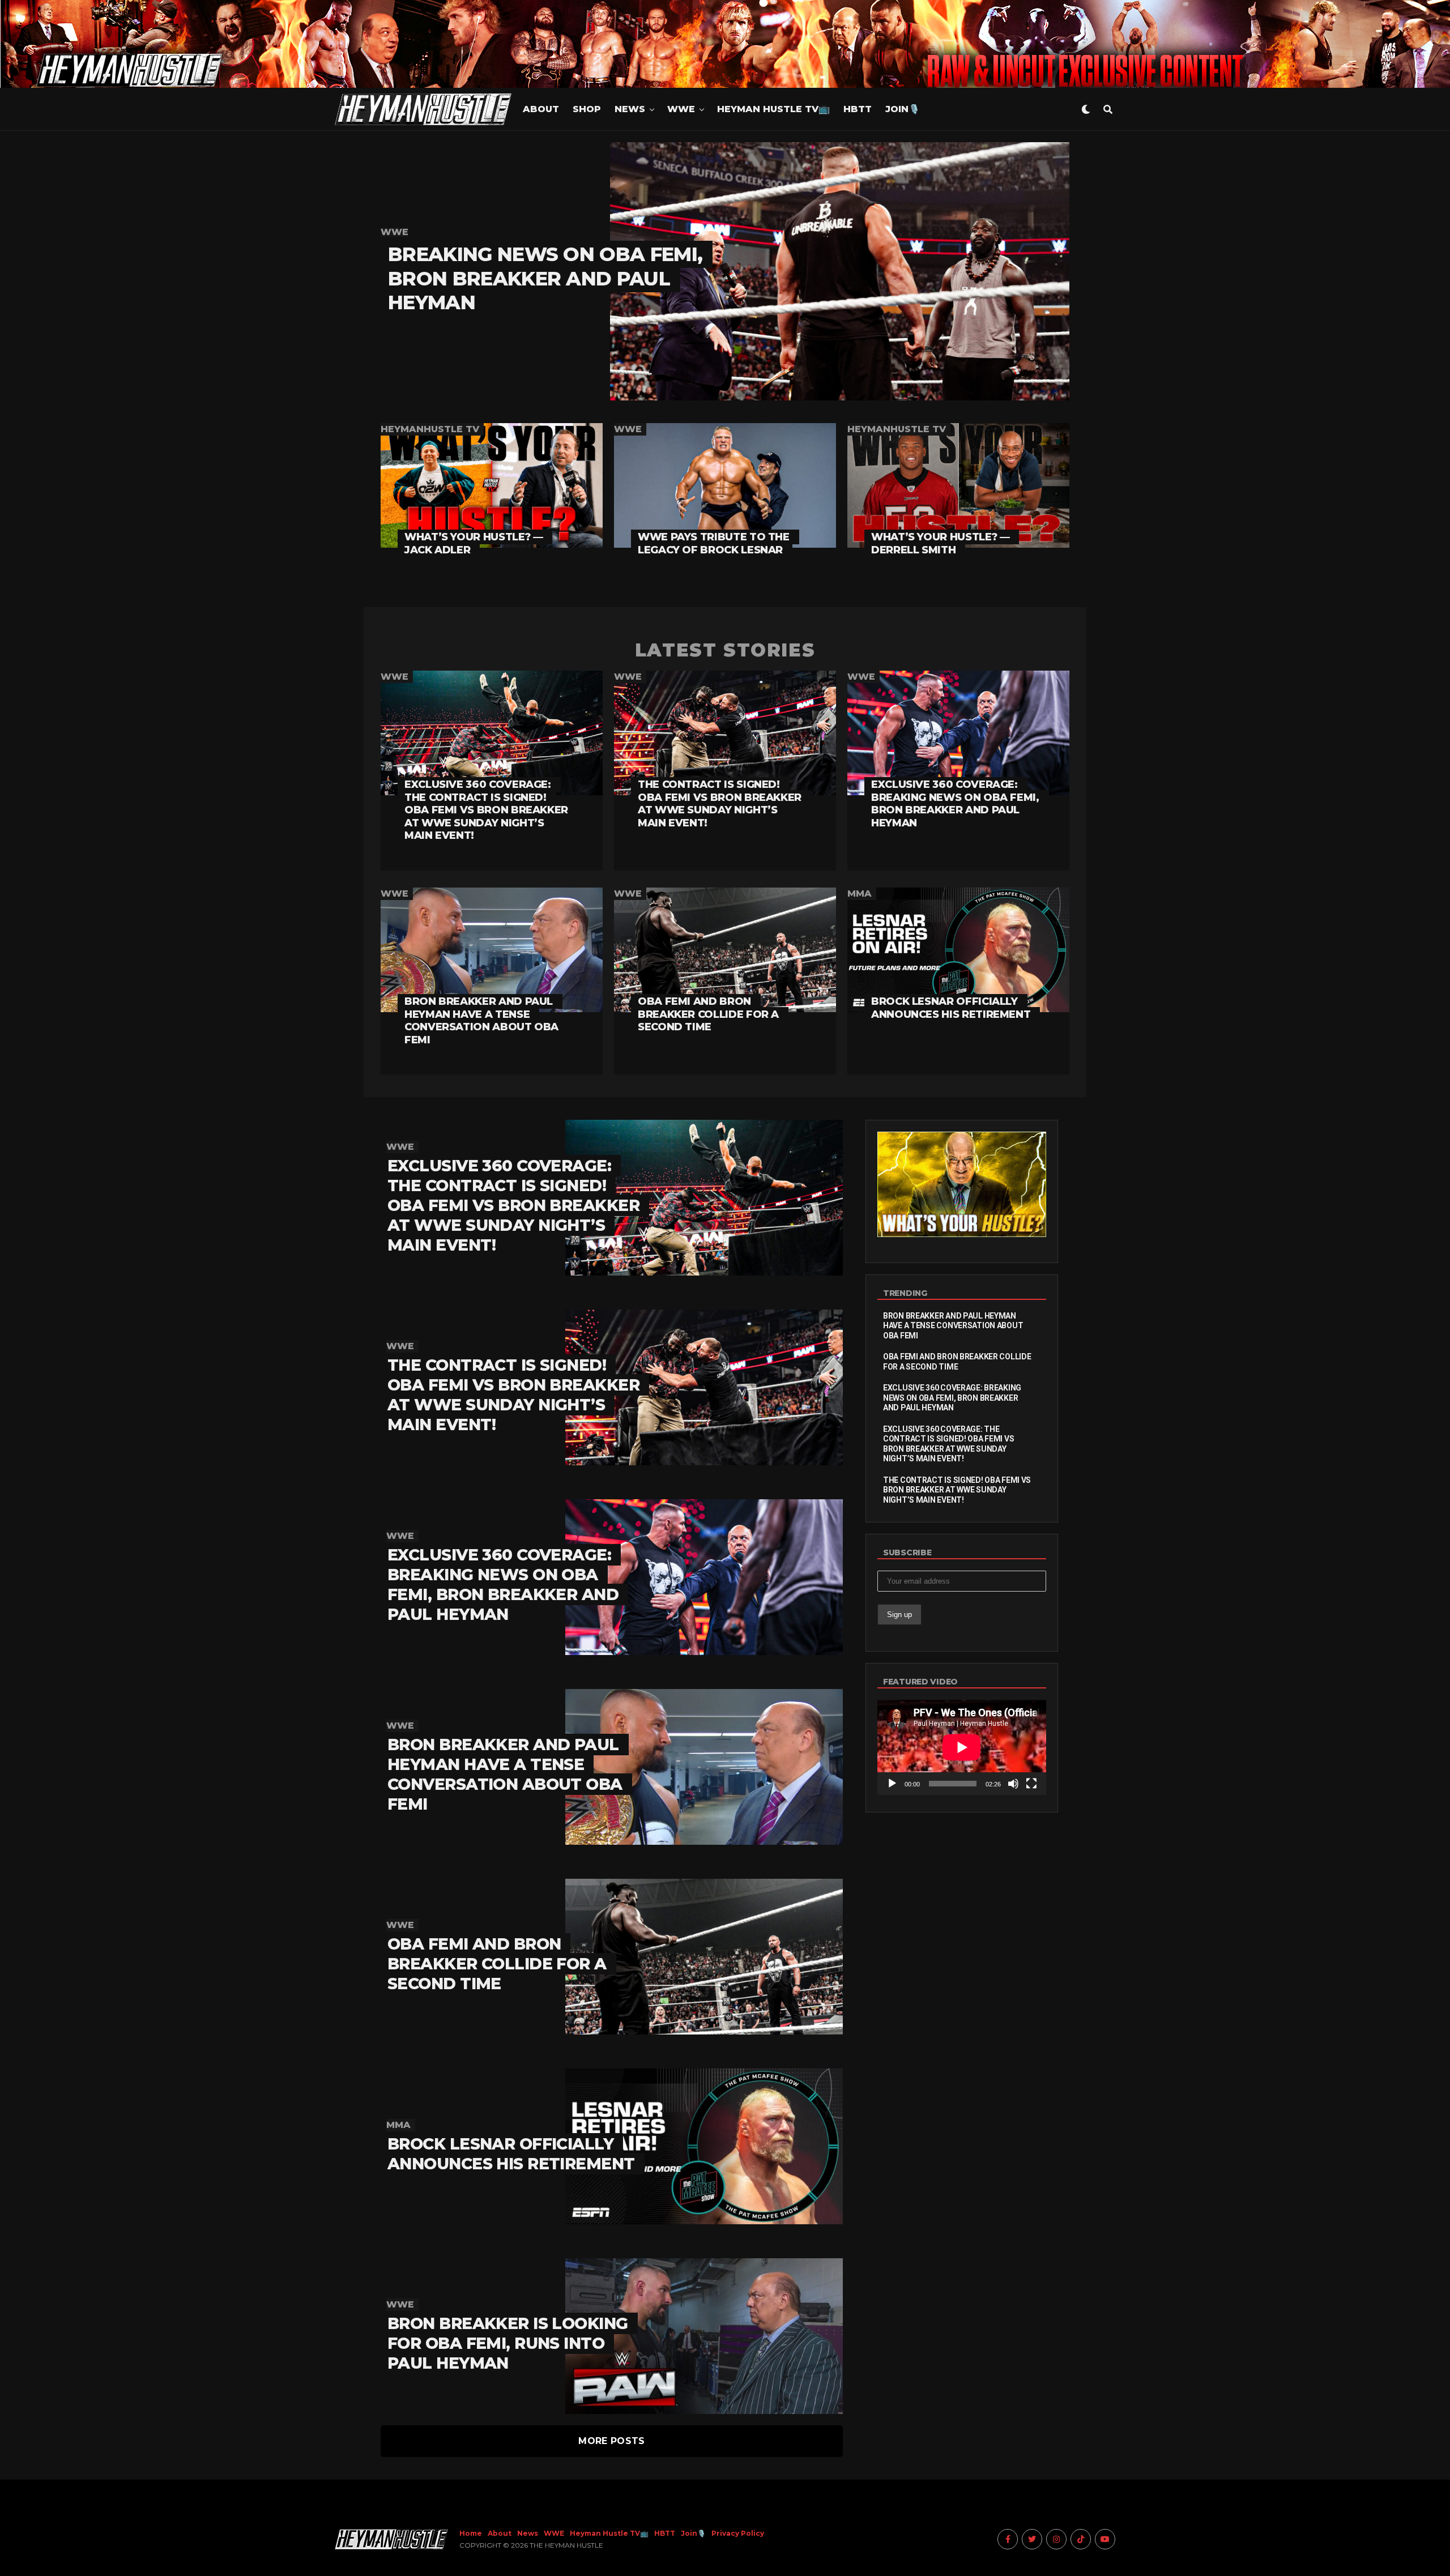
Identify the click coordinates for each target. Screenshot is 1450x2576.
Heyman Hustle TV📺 (773, 109)
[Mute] (1013, 1784)
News (630, 109)
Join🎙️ (903, 109)
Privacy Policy (738, 2533)
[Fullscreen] (1031, 1784)
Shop (587, 109)
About (541, 109)
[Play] (892, 1784)
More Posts (611, 2441)
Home (471, 2533)
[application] (962, 1747)
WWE (681, 109)
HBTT (858, 109)
